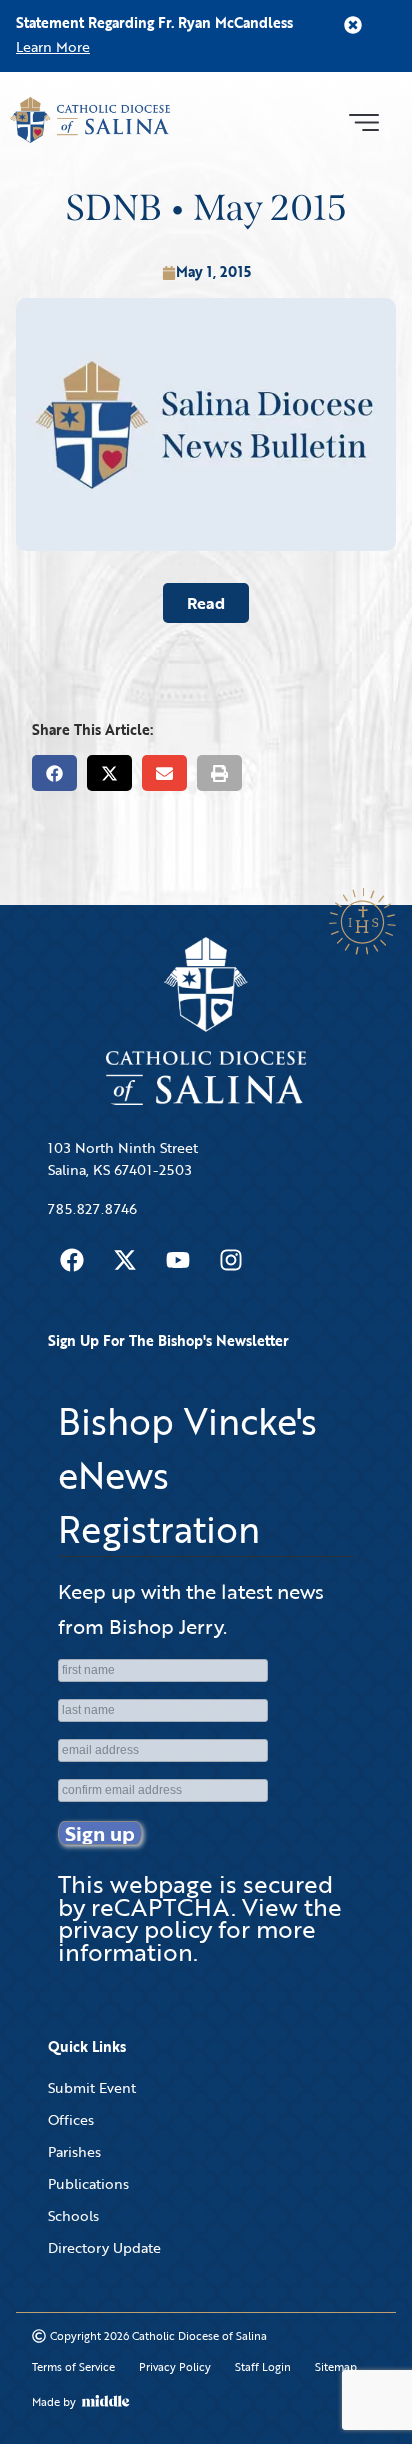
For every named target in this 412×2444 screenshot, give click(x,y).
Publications (88, 2183)
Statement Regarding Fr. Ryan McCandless (154, 22)
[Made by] (106, 2401)
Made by (54, 2402)
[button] (363, 120)
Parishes (74, 2151)
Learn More (53, 46)
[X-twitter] (125, 1260)
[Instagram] (231, 1260)
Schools (73, 2215)
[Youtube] (178, 1260)
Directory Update (104, 2247)
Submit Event (92, 2087)
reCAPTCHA (161, 1906)
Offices (71, 2119)
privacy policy (135, 1928)
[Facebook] (72, 1260)
